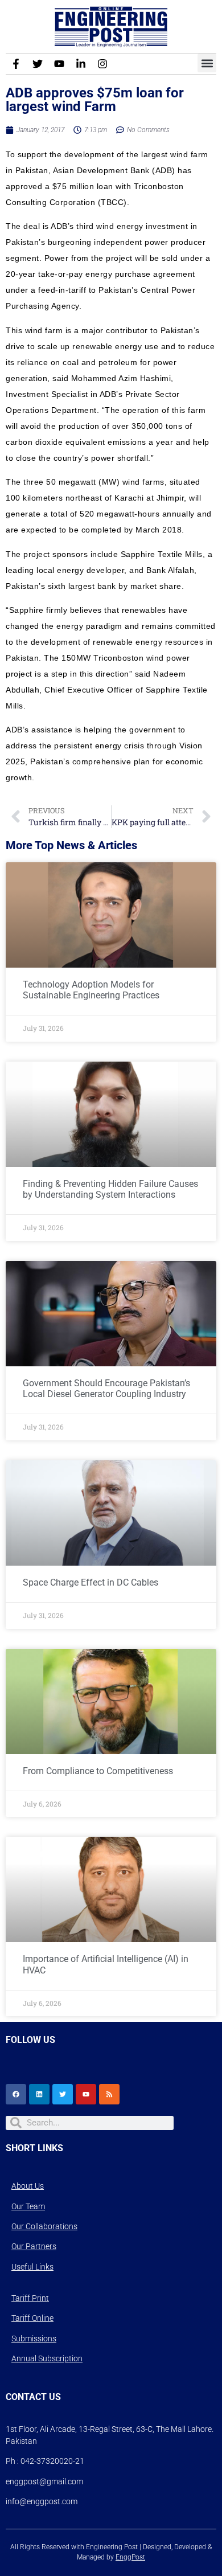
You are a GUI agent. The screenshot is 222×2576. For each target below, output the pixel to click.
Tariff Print (30, 2298)
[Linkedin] (39, 2094)
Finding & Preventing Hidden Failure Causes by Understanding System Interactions (110, 1189)
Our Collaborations (44, 2226)
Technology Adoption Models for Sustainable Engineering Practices (91, 990)
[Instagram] (102, 64)
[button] (207, 63)
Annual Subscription (47, 2358)
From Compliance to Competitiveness (98, 1771)
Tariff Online (32, 2318)
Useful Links (32, 2267)
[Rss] (109, 2094)
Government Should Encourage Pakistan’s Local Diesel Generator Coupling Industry (106, 1389)
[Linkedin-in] (81, 64)
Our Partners (34, 2246)
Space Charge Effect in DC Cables (91, 1582)
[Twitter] (38, 64)
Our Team (28, 2206)
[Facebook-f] (16, 64)
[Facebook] (16, 2094)
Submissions (34, 2339)
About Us (28, 2186)
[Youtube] (59, 64)
